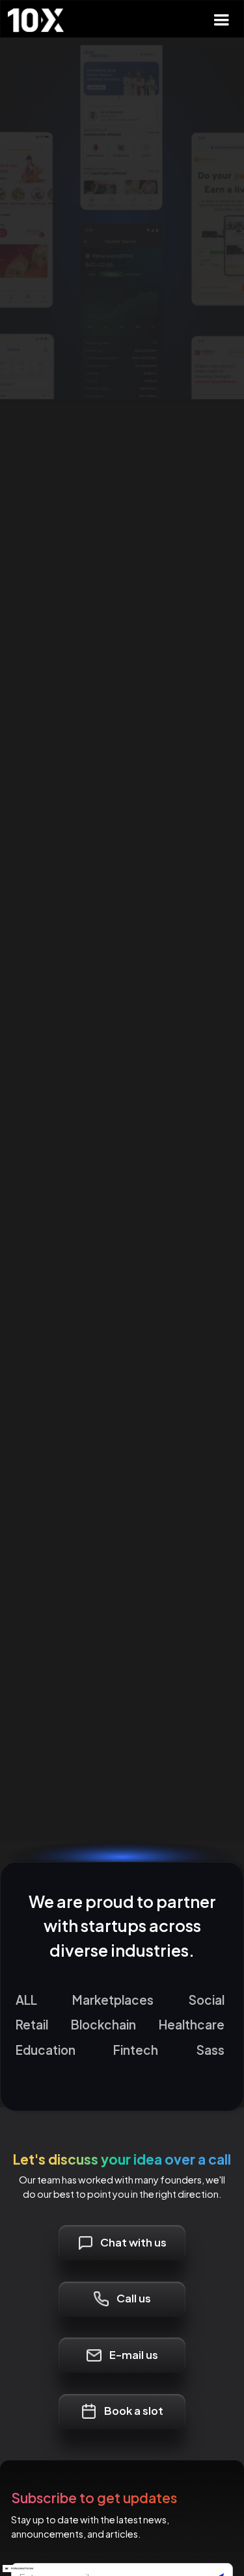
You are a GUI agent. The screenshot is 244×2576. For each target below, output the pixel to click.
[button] (221, 20)
